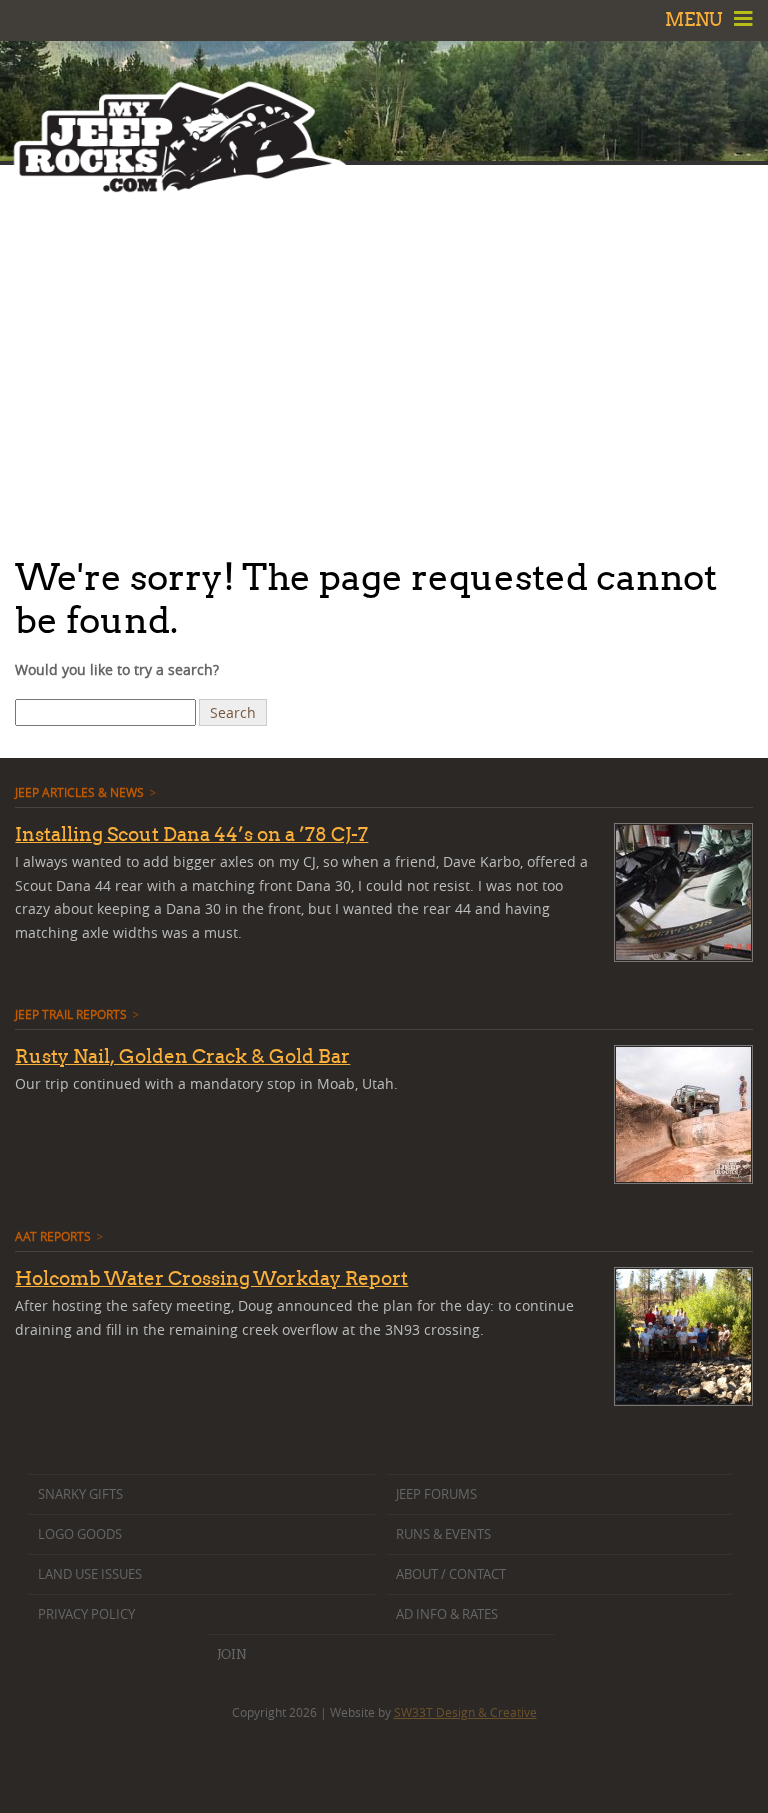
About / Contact (451, 1574)
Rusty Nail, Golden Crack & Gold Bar (182, 1056)
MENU (696, 19)
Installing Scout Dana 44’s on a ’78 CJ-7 (191, 834)
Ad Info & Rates (447, 1614)
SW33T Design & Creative (465, 1712)
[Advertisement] (384, 355)
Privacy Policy (86, 1614)
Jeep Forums (436, 1494)
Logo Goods (80, 1534)
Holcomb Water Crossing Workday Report (211, 1278)
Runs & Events (443, 1534)
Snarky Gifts (80, 1494)
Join (231, 1654)
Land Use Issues (90, 1574)
